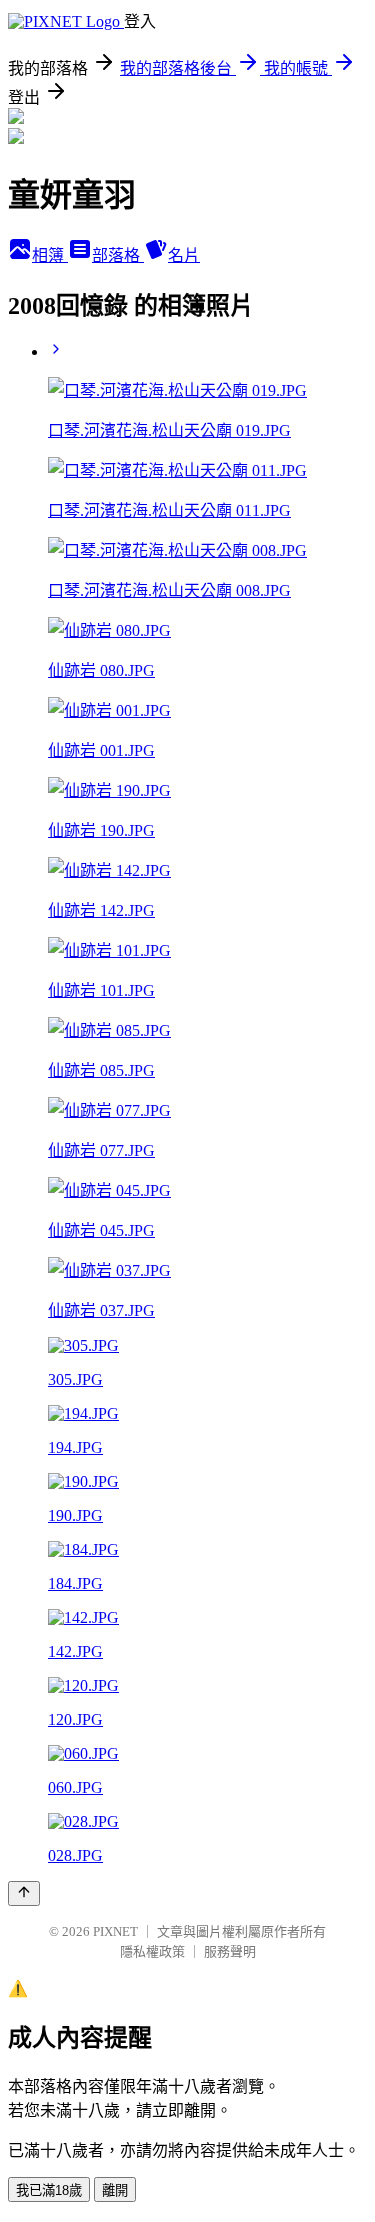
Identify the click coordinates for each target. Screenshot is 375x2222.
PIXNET (115, 1931)
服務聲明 (230, 1951)
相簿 (50, 255)
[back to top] (24, 1893)
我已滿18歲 (49, 2190)
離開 (115, 2190)
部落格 (118, 255)
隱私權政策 (152, 1951)
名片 (184, 255)
